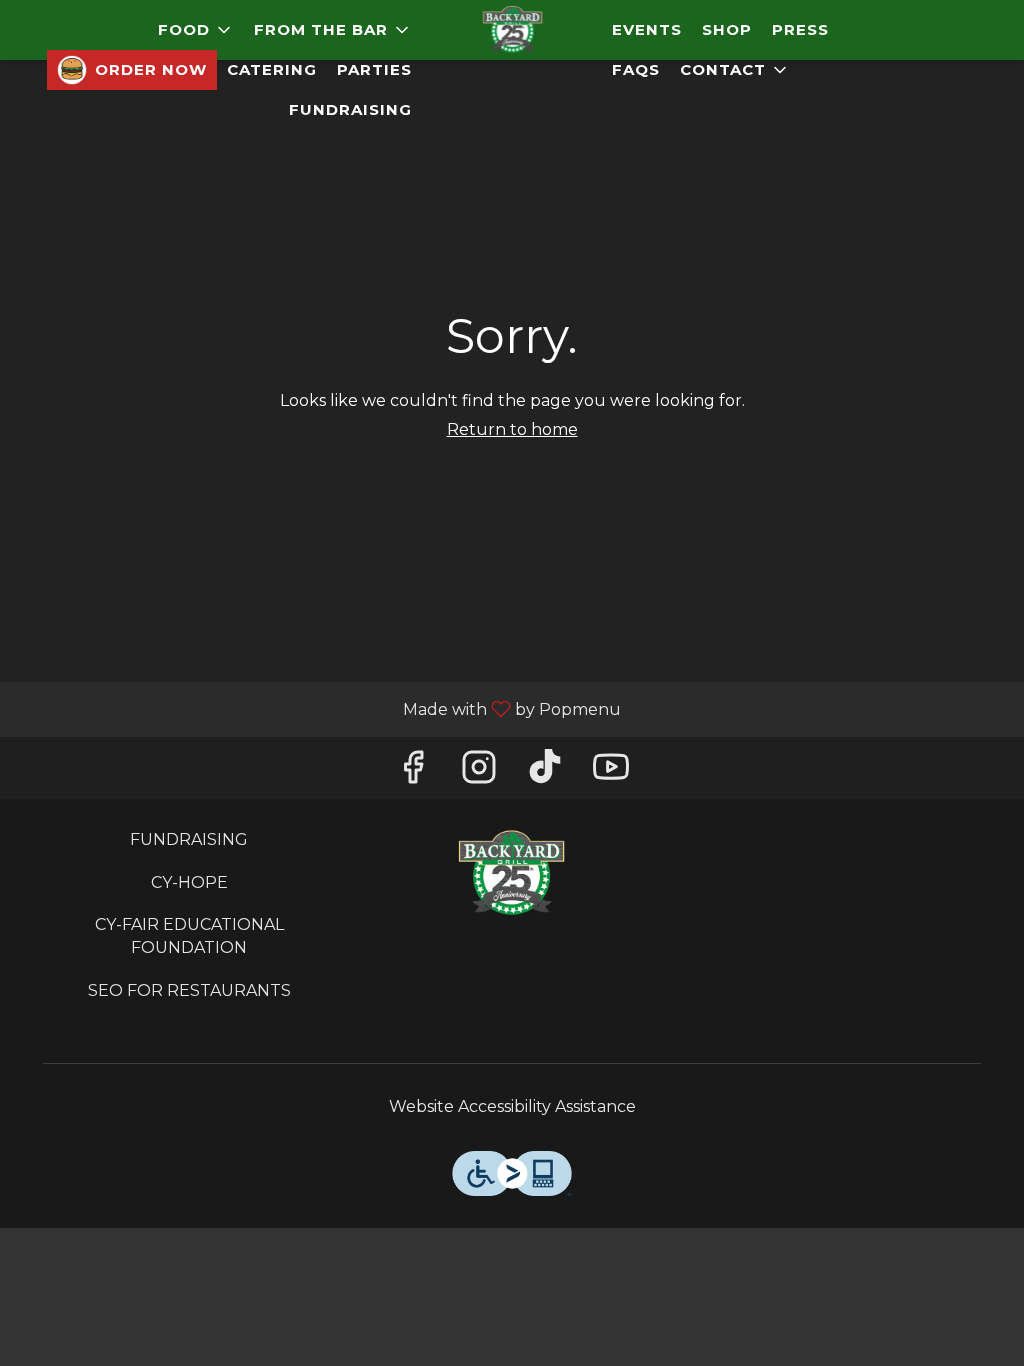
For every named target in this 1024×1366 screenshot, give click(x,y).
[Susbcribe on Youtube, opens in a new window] (611, 772)
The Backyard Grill (512, 874)
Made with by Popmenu (318, 708)
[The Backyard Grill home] (512, 30)
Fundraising (350, 109)
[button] (196, 30)
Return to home (512, 429)
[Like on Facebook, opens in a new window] (413, 772)
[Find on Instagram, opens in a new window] (479, 772)
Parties (374, 69)
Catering (272, 69)
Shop (727, 29)
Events (647, 29)
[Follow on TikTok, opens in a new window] (545, 772)
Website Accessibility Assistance (512, 1106)
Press (800, 29)
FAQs (636, 69)
